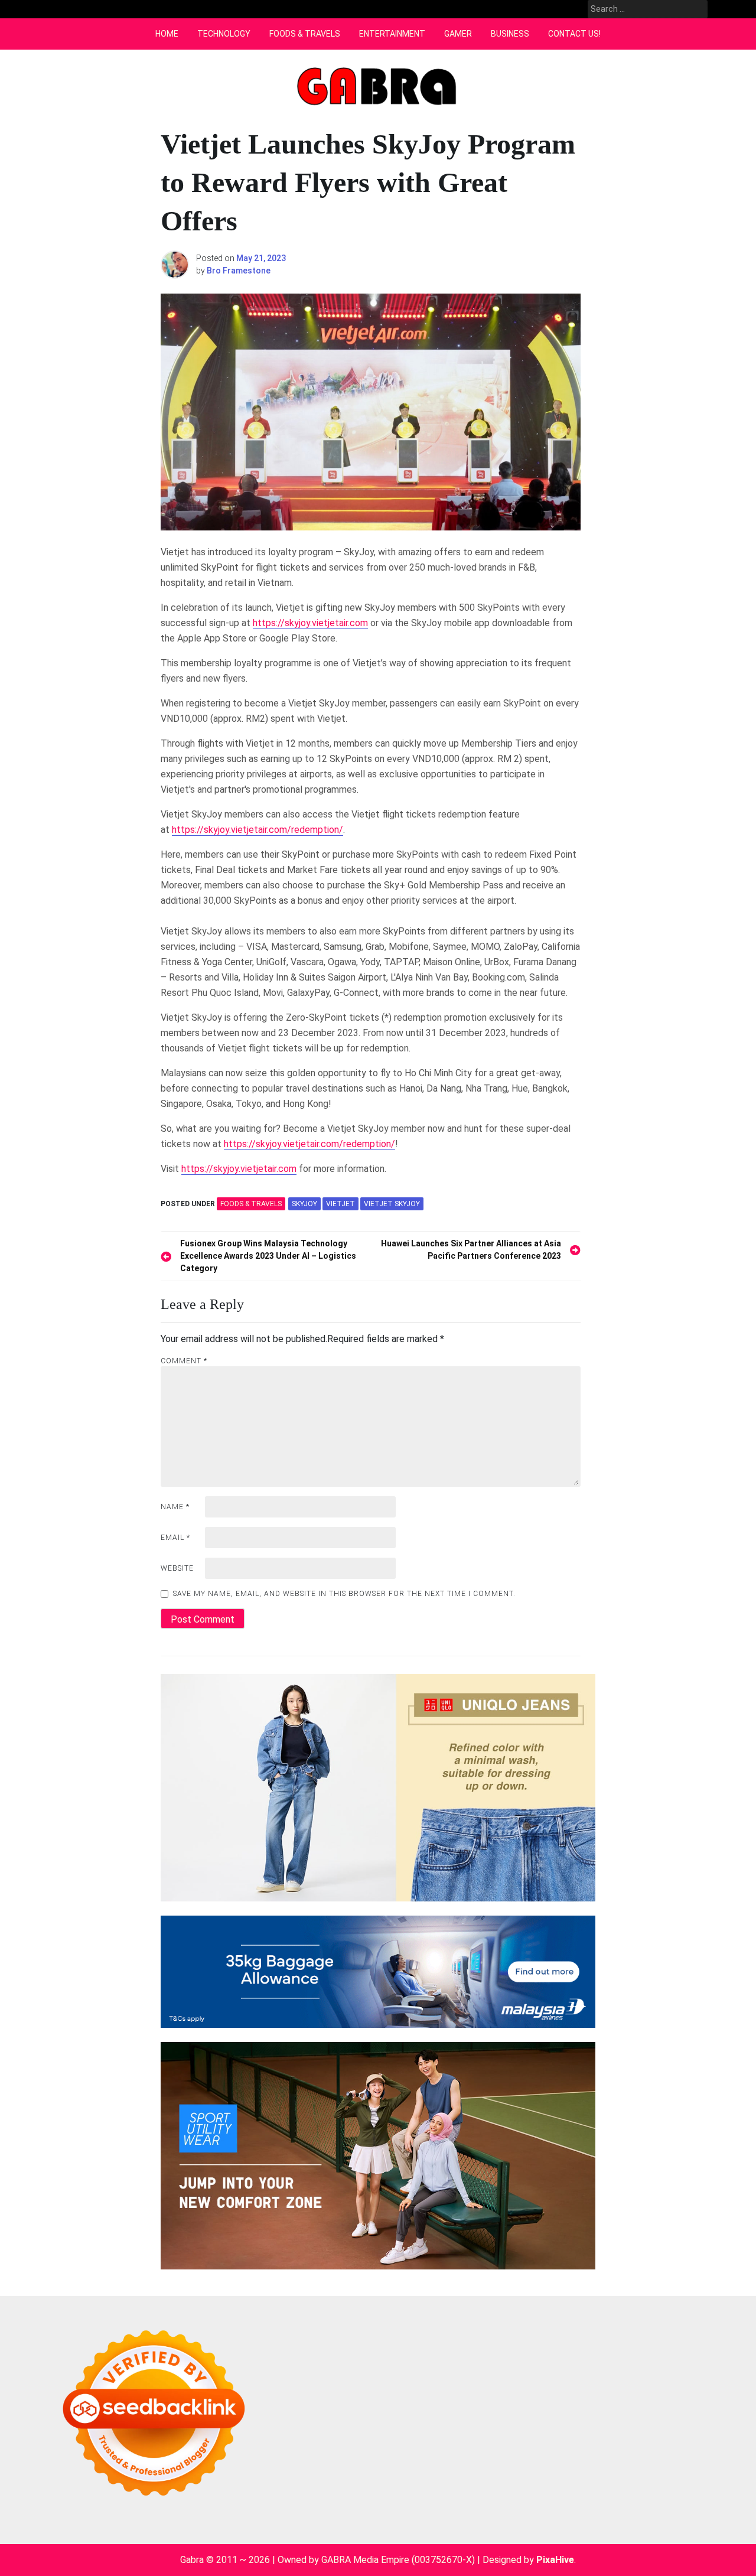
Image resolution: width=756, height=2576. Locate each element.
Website (177, 1568)
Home (167, 34)
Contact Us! (574, 34)
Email (175, 1538)
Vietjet (340, 1204)
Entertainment (392, 34)
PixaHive (555, 2560)
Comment (184, 1361)
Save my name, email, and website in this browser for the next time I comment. (344, 1594)
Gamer (458, 34)
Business (510, 34)
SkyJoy (304, 1204)
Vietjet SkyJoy (392, 1204)
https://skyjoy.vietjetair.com (310, 623)
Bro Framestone (239, 271)
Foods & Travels (305, 34)
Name (175, 1507)
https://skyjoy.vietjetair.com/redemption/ (258, 830)
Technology (224, 34)
